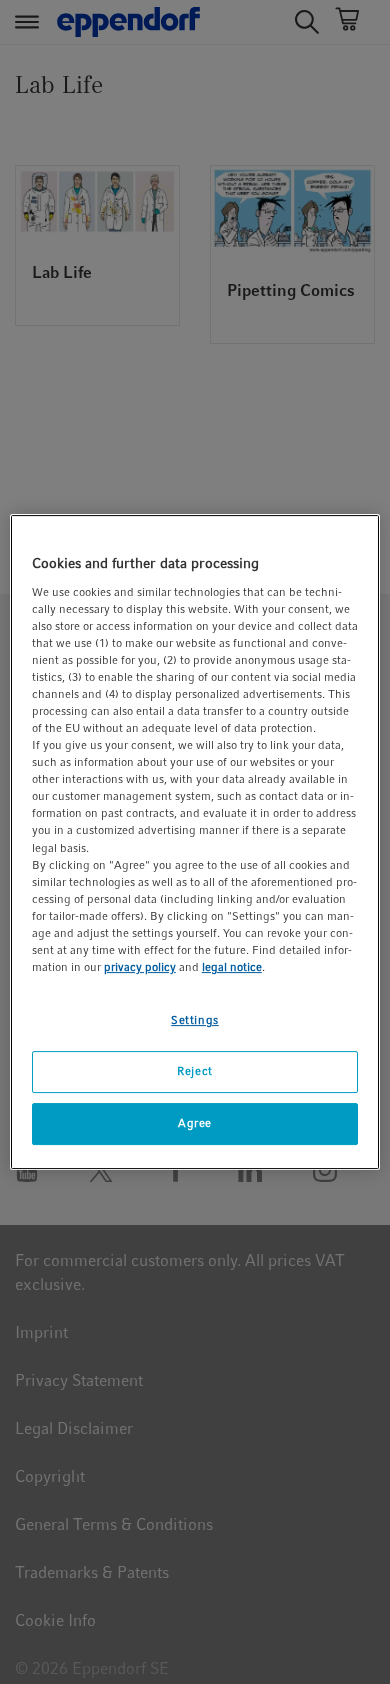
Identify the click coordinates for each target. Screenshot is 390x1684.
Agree (195, 1123)
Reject (194, 1071)
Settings (195, 1020)
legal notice (232, 967)
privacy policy (140, 967)
